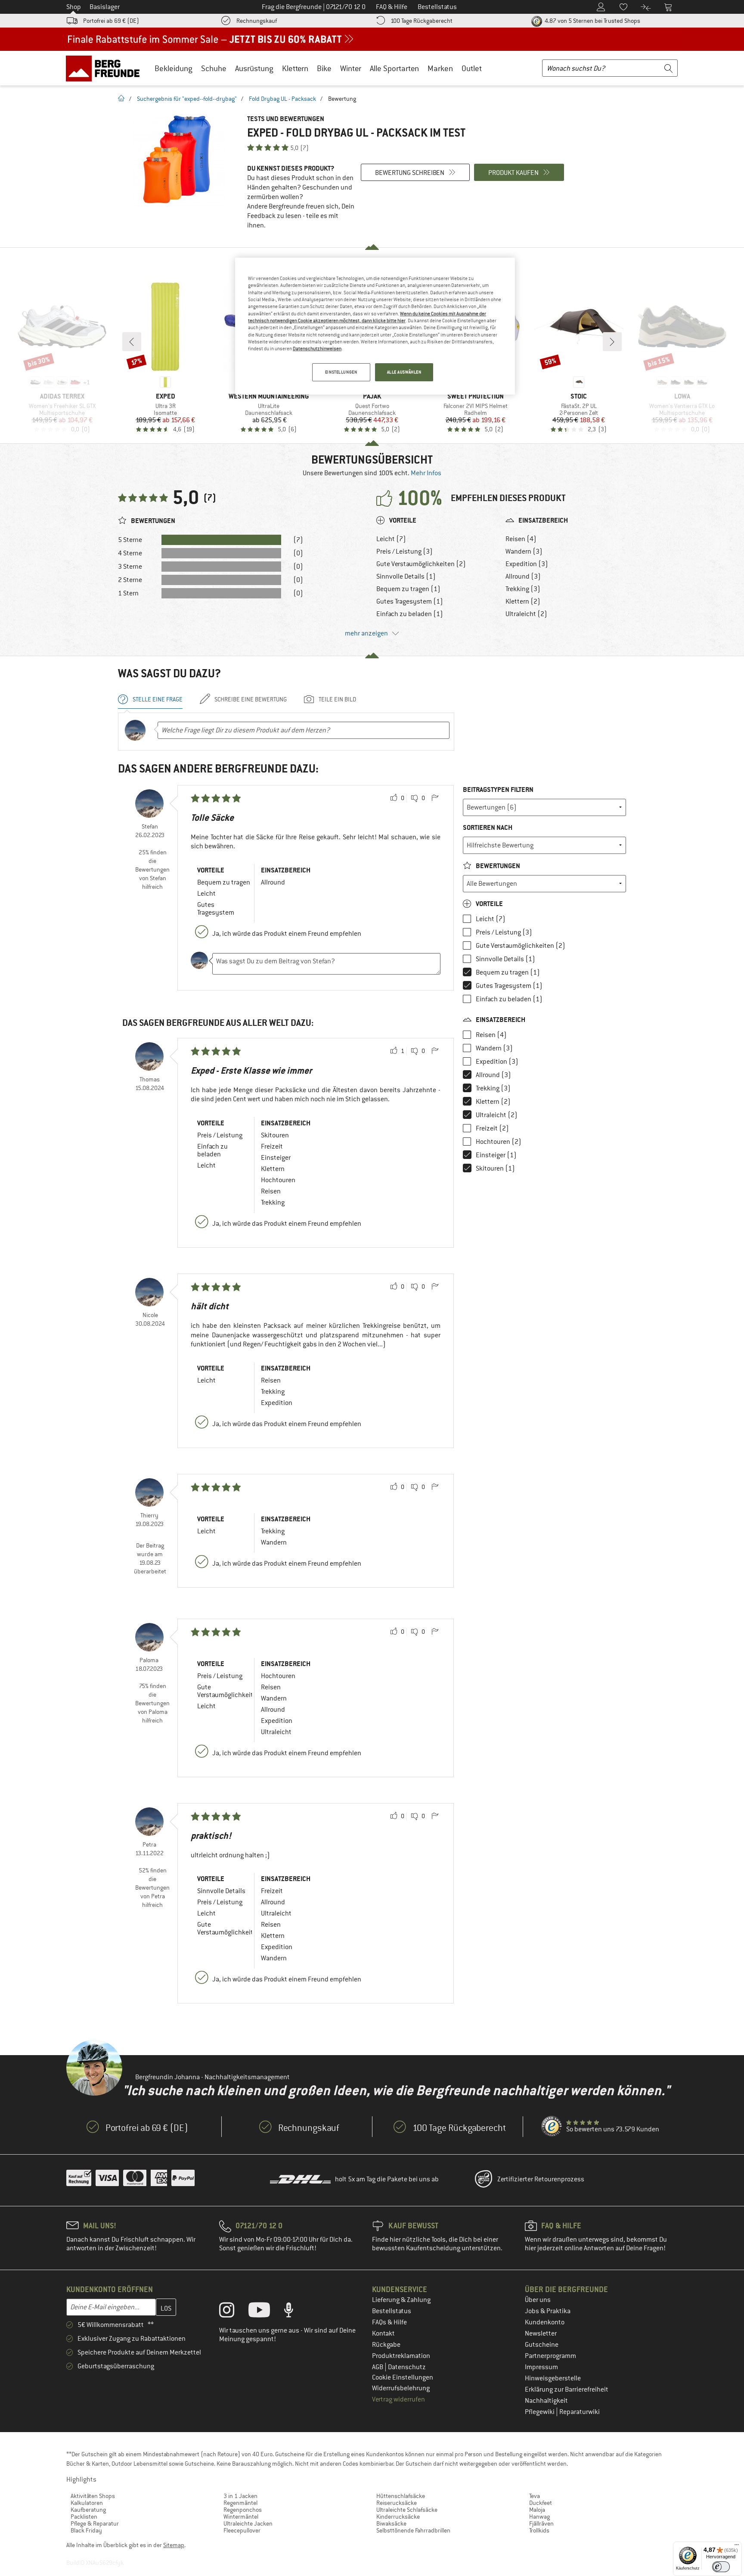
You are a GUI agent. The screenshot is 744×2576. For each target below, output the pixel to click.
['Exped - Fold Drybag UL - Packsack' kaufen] (178, 160)
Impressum (541, 2367)
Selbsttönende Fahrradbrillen (413, 2530)
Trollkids (539, 2530)
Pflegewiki (540, 2412)
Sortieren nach (488, 827)
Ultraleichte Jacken (248, 2523)
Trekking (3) (523, 589)
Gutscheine (542, 2345)
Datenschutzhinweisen (317, 349)
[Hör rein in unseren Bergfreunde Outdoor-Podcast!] (295, 2312)
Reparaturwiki (580, 2412)
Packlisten (84, 2517)
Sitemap (174, 2545)
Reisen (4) (521, 539)
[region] (375, 326)
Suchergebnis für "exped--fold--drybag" (187, 99)
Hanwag (539, 2517)
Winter (351, 68)
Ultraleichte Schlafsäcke (407, 2510)
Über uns (538, 2300)
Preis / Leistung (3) (405, 551)
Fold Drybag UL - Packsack (282, 99)
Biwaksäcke (391, 2523)
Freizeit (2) (492, 1128)
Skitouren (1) (495, 1168)
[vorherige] (132, 342)
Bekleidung (174, 68)
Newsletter (541, 2333)
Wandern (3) (524, 551)
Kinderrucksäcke (398, 2517)
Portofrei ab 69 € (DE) (111, 21)
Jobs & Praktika (548, 2311)
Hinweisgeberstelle (553, 2378)
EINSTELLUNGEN (341, 372)
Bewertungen (497, 866)
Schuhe (214, 68)
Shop (74, 7)
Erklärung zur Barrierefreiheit (567, 2389)
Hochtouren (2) (499, 1142)
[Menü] (737, 2547)
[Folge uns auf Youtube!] (266, 2312)
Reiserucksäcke (397, 2503)
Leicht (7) (391, 539)
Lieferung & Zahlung (401, 2300)
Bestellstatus (392, 2311)
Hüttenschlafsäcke (401, 2496)
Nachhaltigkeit (546, 2401)
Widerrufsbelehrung (401, 2388)
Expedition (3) (527, 564)
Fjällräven (541, 2523)
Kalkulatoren (87, 2503)
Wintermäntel (241, 2517)
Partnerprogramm (550, 2356)
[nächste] (612, 342)
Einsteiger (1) (496, 1155)
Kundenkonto (545, 2322)
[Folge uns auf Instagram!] (233, 2312)
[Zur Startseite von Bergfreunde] (106, 68)
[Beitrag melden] (435, 798)
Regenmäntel (240, 2503)
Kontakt (383, 2333)
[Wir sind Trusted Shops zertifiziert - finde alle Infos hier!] (552, 2127)
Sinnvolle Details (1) (406, 576)
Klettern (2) (523, 601)
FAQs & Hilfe (389, 2322)
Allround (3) (523, 576)
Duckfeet (541, 2503)
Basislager (105, 7)
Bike (324, 68)
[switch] (721, 2567)
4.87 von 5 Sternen (592, 21)
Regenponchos (243, 2510)
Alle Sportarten (394, 68)
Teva (535, 2496)
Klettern (295, 68)
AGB (378, 2367)
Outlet (472, 68)
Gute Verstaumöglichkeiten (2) (421, 564)
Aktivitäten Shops (93, 2496)
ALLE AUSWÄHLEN (404, 372)
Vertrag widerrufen (398, 2399)
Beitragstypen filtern (498, 790)
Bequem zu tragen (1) (408, 589)
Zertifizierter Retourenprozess (541, 2179)
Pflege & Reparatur (95, 2523)
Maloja (537, 2510)
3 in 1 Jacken (240, 2496)
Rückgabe (386, 2345)
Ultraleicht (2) (526, 614)
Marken (440, 68)
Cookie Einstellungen (403, 2377)
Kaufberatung (88, 2510)
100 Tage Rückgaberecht (422, 21)
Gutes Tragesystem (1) (410, 601)
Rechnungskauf (257, 21)
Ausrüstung (254, 68)
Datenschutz (407, 2367)
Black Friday (86, 2530)
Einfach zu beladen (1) (410, 614)
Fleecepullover (242, 2530)
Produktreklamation (401, 2356)
